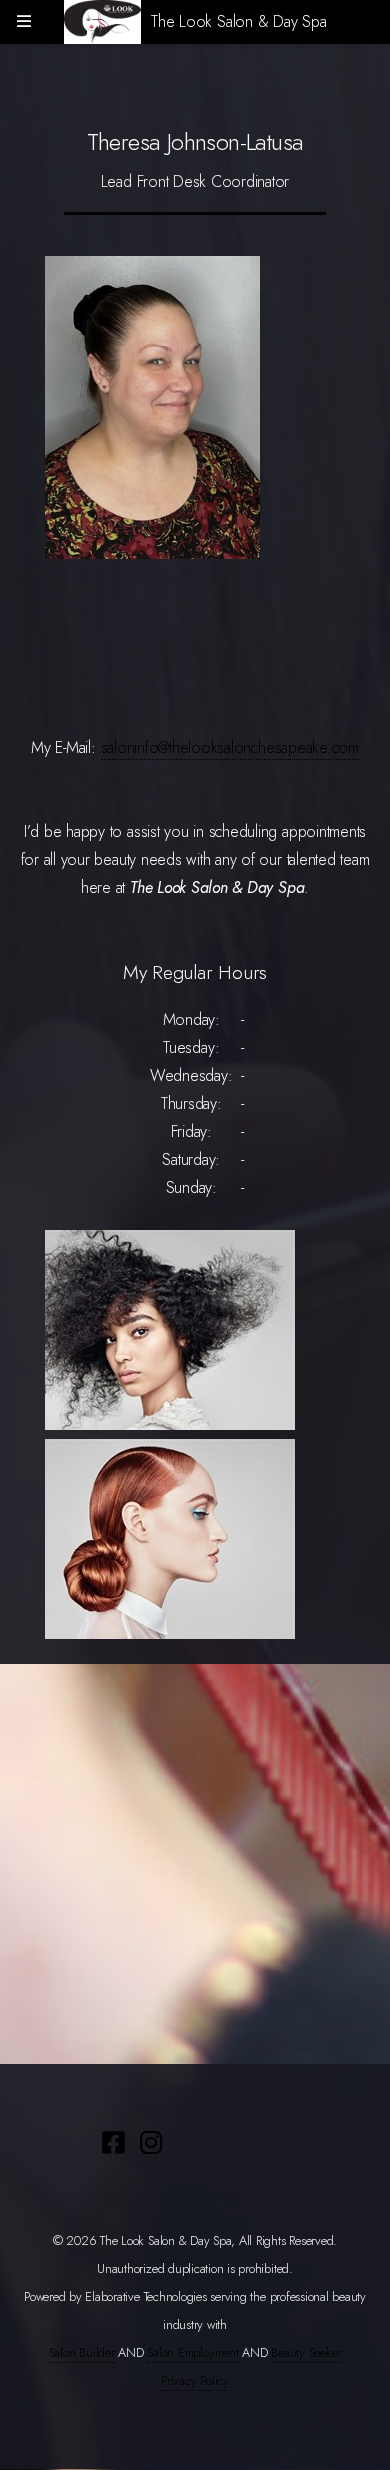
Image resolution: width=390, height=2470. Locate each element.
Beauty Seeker (306, 2352)
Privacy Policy (195, 2380)
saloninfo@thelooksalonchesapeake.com (230, 747)
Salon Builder (82, 2352)
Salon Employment (192, 2352)
